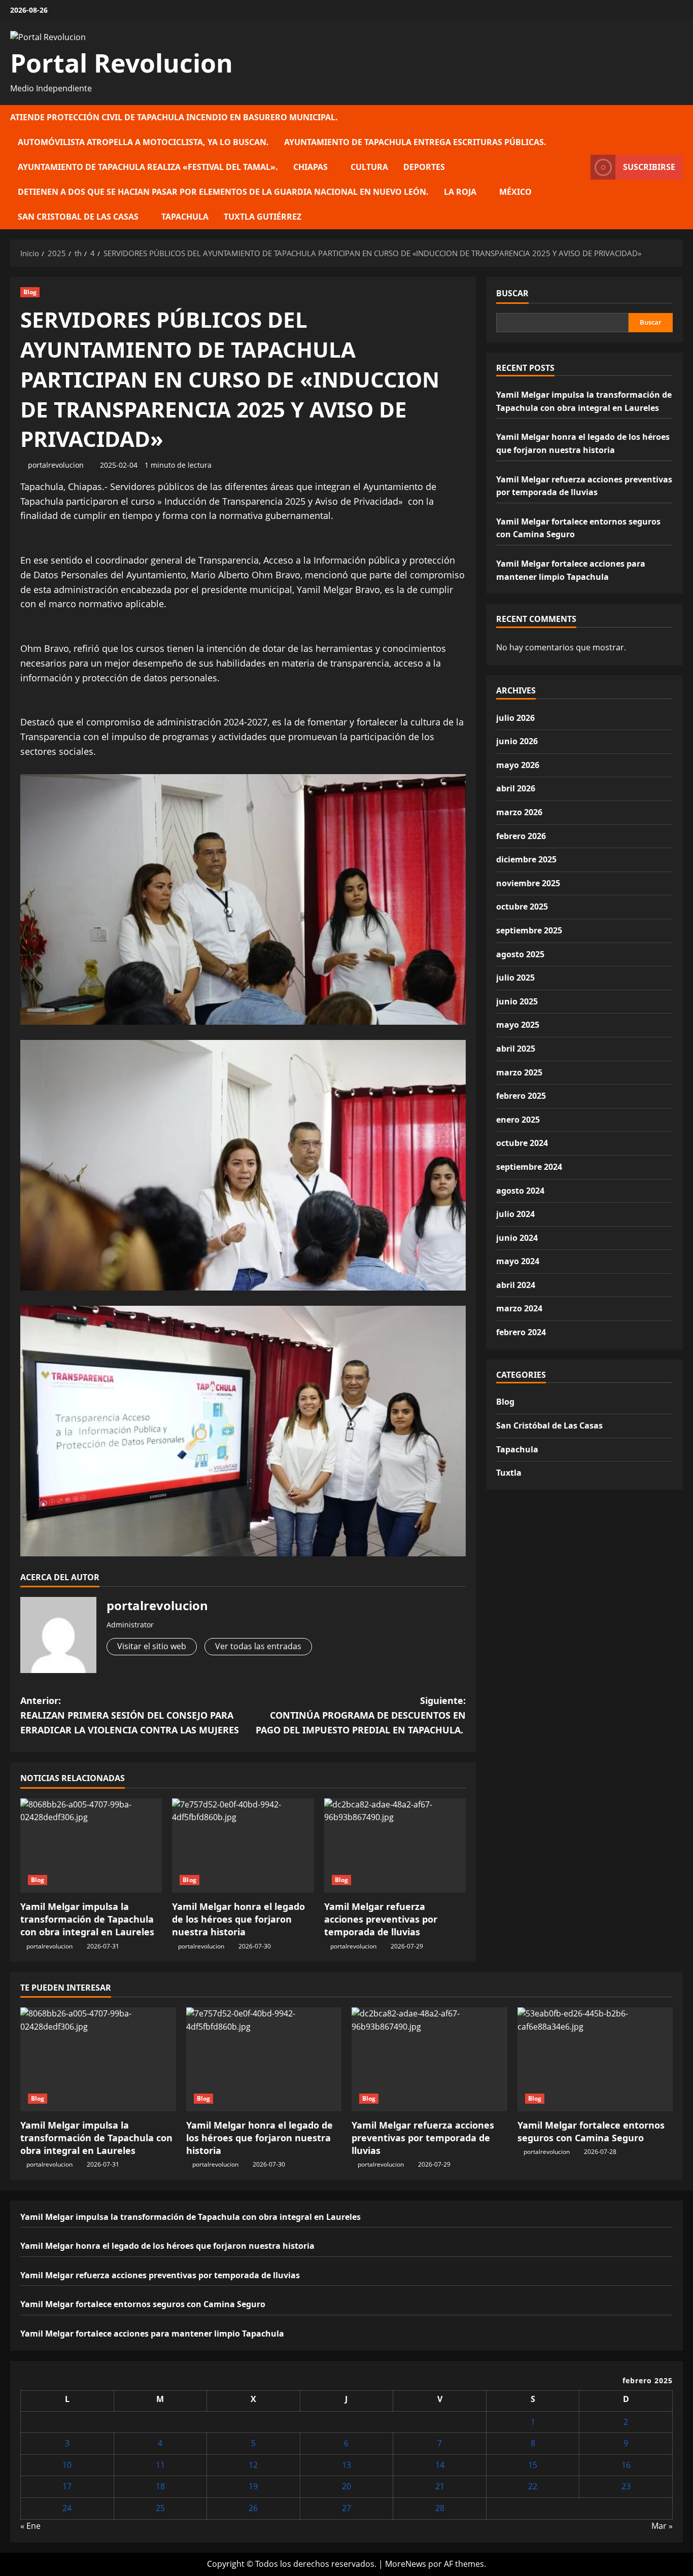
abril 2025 (516, 1049)
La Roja (460, 192)
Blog (30, 292)
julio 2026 (515, 718)
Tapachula (185, 217)
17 (67, 2486)
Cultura (369, 167)
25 (160, 2508)
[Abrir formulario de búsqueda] (580, 167)
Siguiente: (361, 1715)
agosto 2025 (520, 954)
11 (160, 2465)
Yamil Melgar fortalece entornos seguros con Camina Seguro (591, 2131)
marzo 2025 (519, 1072)
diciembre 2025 (526, 859)
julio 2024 (515, 1214)
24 (67, 2508)
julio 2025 (515, 978)
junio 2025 (517, 1001)
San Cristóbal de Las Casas (549, 1425)
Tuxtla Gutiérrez (263, 217)
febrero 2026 (521, 836)
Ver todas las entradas (258, 1646)
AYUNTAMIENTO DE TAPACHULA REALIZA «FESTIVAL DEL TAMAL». (148, 167)
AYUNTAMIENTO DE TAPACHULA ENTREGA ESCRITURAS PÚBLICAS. (415, 142)
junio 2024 (517, 1238)
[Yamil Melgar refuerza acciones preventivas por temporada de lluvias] (395, 1846)
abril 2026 (516, 788)
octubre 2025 (522, 907)
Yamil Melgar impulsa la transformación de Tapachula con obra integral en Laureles (87, 1919)
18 (160, 2486)
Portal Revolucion (122, 63)
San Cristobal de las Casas (78, 217)
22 (533, 2486)
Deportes (424, 167)
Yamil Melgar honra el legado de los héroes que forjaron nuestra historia (238, 1919)
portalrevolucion (56, 465)
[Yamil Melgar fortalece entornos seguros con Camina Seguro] (595, 2059)
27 (346, 2508)
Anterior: (130, 1715)
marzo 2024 (519, 1308)
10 (67, 2465)
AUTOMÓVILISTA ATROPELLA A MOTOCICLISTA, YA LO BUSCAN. (143, 142)
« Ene (30, 2526)
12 (253, 2465)
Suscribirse (649, 167)
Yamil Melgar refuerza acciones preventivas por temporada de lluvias (381, 1919)
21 (440, 2486)
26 (253, 2508)
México (515, 192)
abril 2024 (516, 1285)
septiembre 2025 (529, 930)
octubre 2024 (522, 1143)
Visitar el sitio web (152, 1646)
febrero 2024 (521, 1332)
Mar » (662, 2526)
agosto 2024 (520, 1191)
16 (626, 2465)
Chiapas (310, 167)
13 (346, 2465)
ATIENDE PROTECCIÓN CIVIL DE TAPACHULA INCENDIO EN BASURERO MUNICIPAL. (174, 117)
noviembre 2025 (528, 883)
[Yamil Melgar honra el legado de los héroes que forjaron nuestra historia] (243, 1846)
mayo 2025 (518, 1025)
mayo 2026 (518, 765)
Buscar (512, 293)
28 (440, 2508)
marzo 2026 (519, 812)
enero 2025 (518, 1120)
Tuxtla (509, 1473)
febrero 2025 (521, 1096)
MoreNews (406, 2564)
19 (253, 2486)
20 (346, 2486)
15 (533, 2465)
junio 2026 (517, 741)
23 (626, 2486)
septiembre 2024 (529, 1167)
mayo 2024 (518, 1261)
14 (440, 2465)
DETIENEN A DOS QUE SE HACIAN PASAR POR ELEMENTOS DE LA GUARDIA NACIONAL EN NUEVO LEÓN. (223, 192)
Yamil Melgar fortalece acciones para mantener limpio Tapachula (152, 2334)
